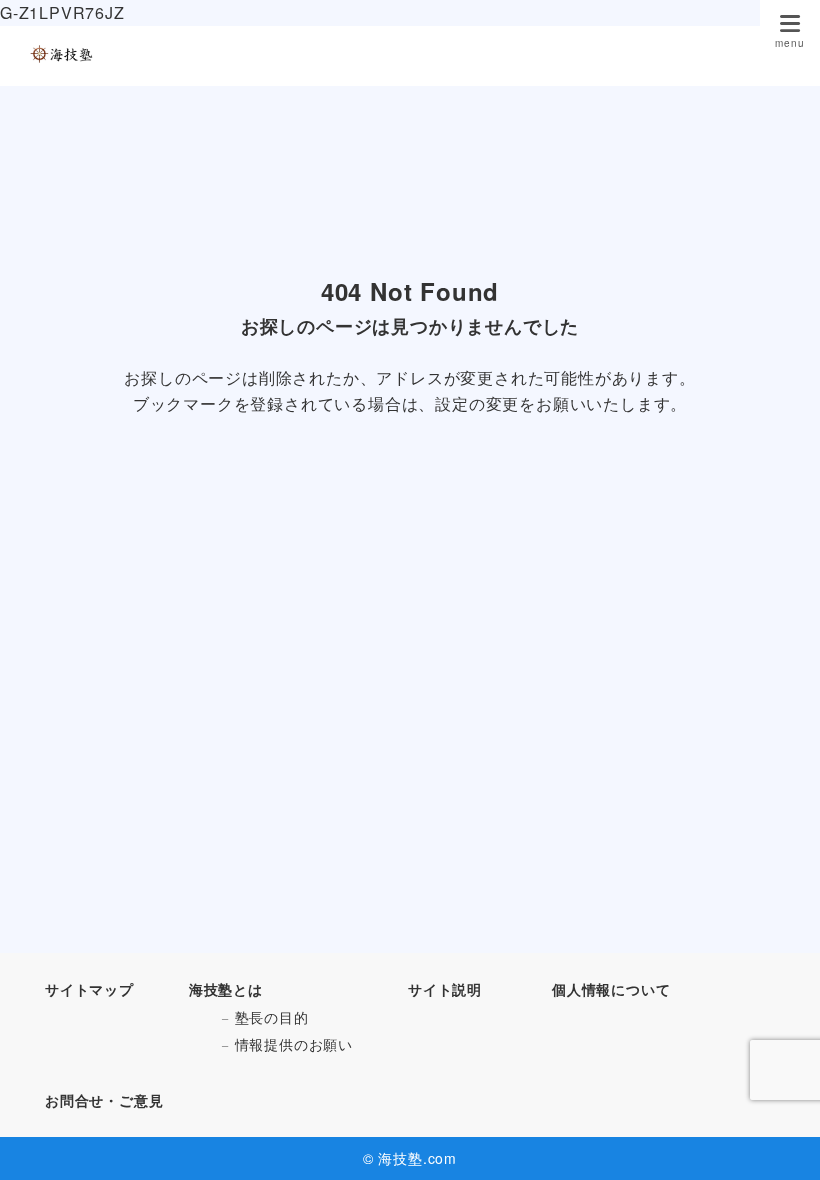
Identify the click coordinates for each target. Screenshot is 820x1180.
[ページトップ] (780, 1140)
